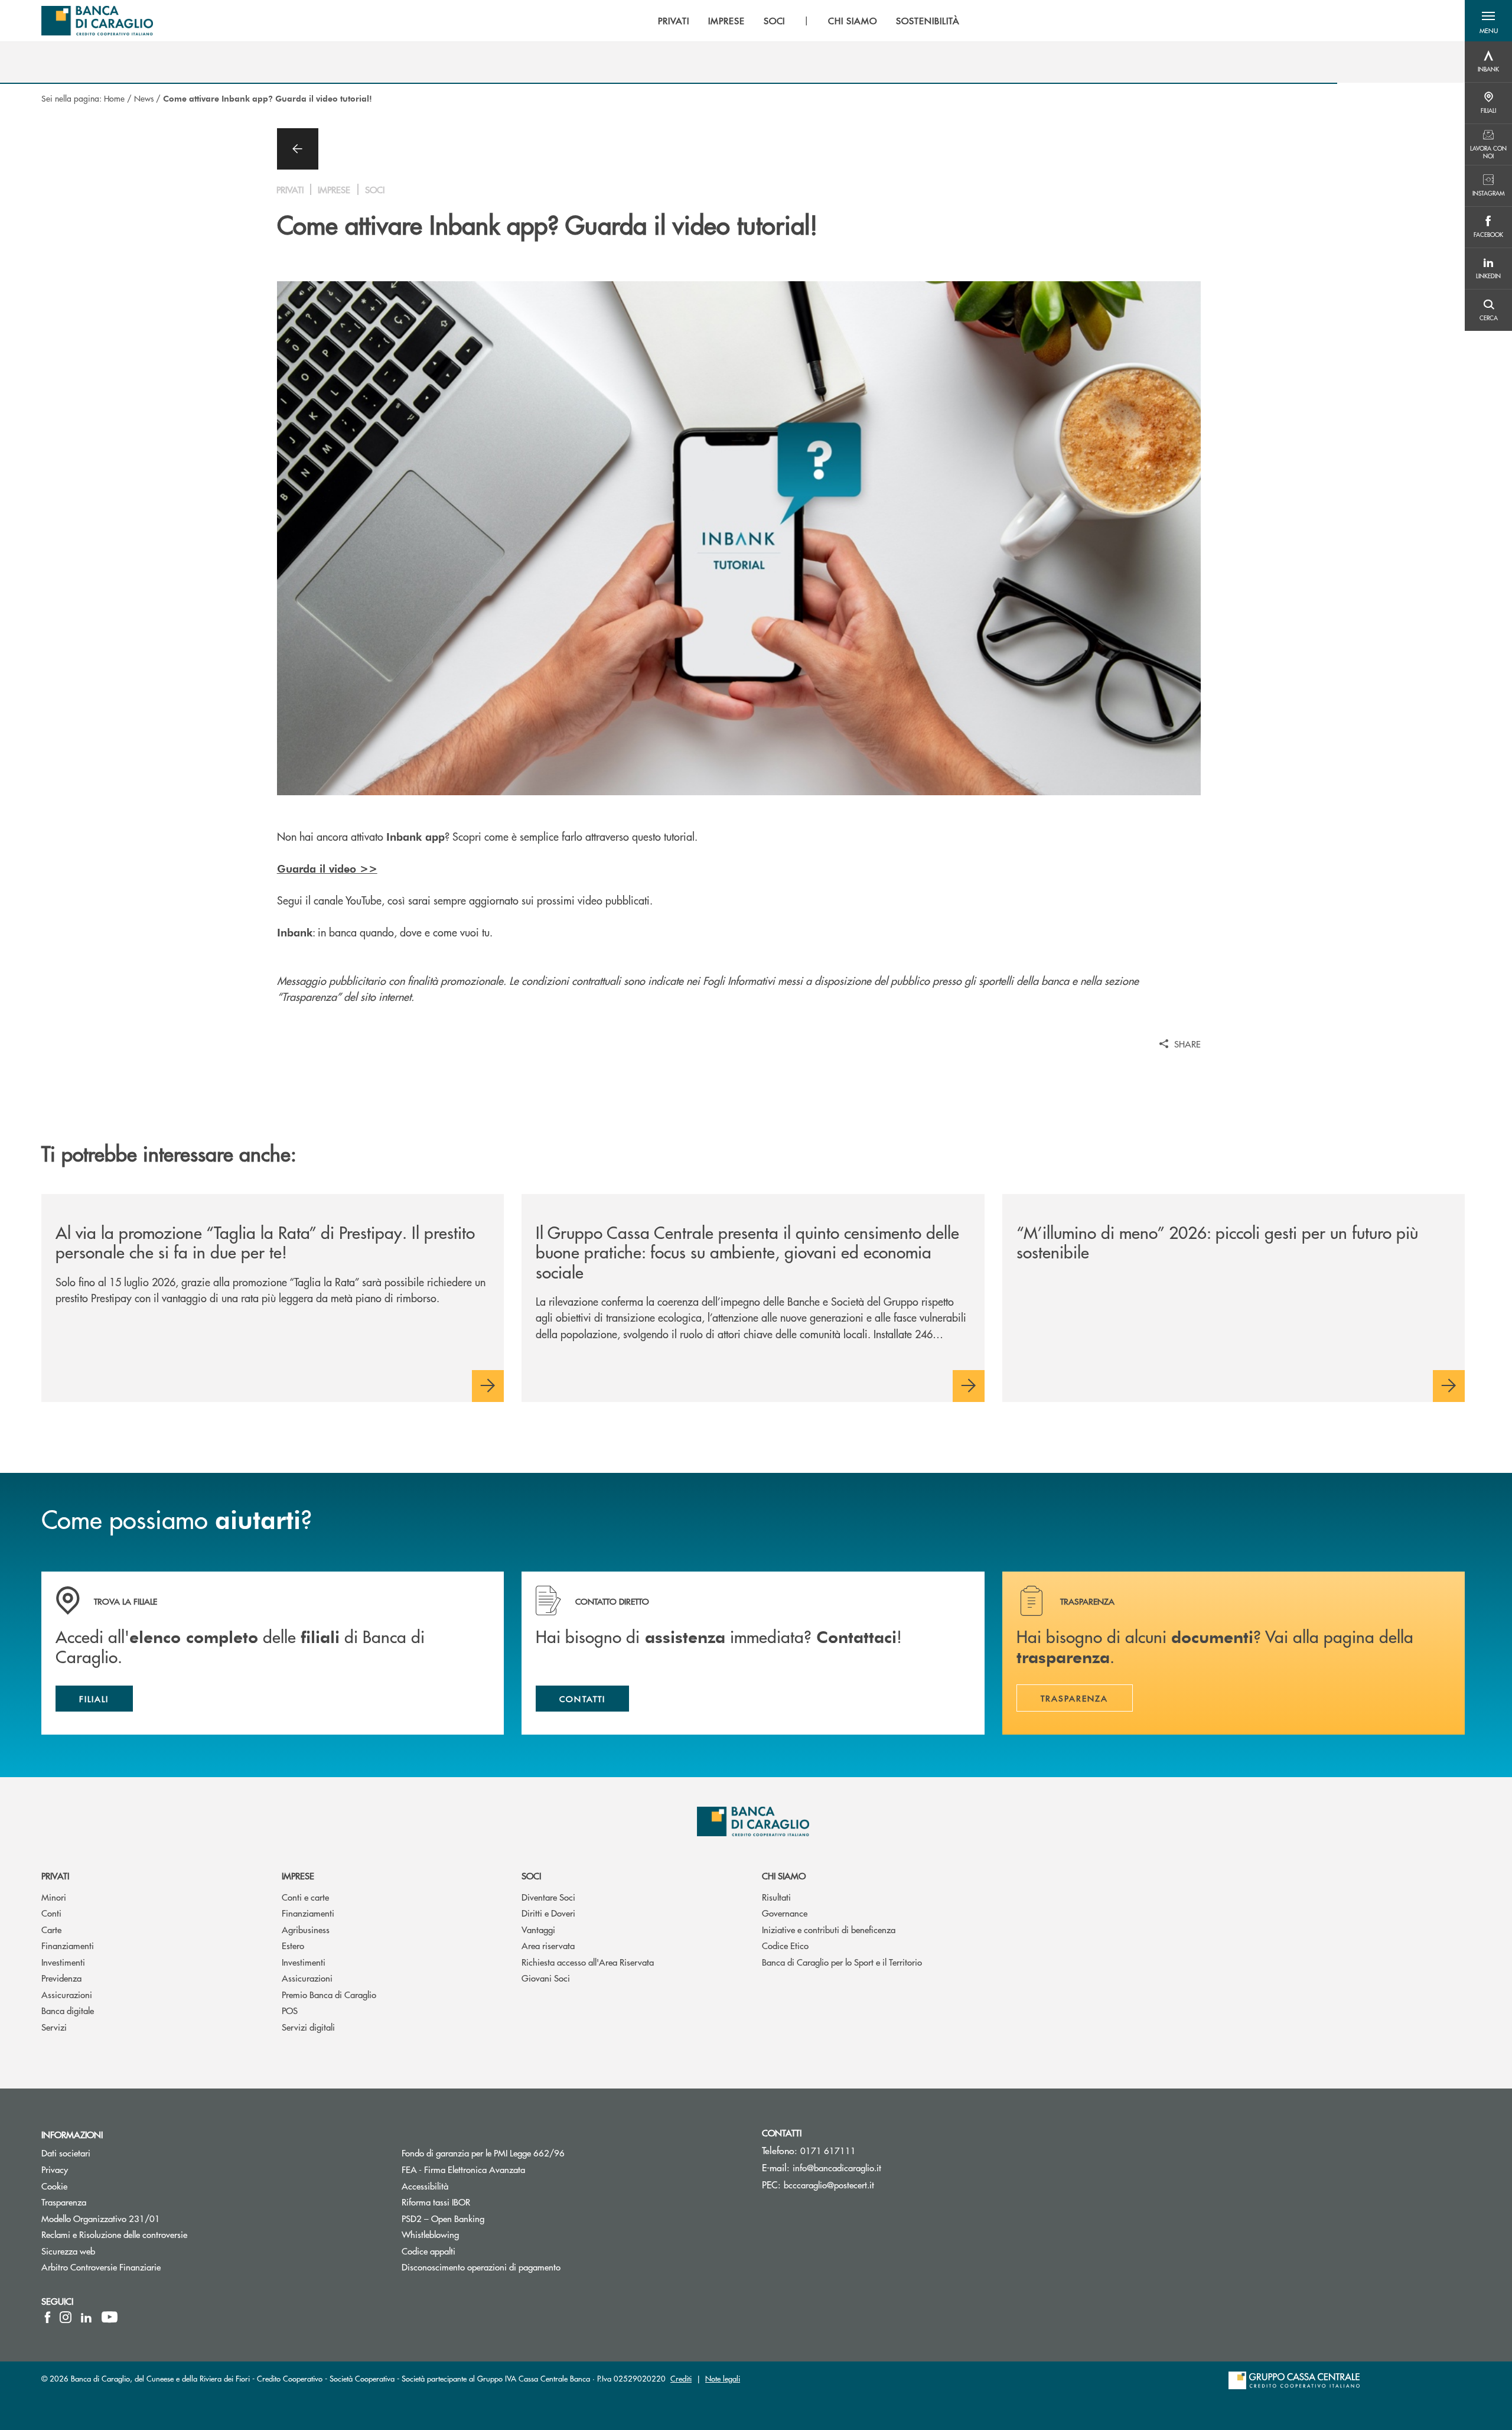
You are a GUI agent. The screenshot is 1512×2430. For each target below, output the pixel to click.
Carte (51, 1929)
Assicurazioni (67, 1994)
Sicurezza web (68, 2251)
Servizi (54, 2027)
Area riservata (548, 1945)
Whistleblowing (430, 2234)
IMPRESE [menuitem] (726, 21)
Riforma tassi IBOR (480, 2202)
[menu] (809, 21)
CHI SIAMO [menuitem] (853, 21)
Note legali (723, 2378)
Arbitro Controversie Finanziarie (146, 2267)
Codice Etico (785, 1945)
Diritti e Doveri (548, 1913)
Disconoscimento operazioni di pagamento (481, 2267)
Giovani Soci (546, 1978)
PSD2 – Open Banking (488, 2218)
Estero (293, 1945)
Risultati (776, 1897)
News (144, 98)
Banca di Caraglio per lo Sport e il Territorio (842, 1962)
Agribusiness (306, 1929)
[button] (1488, 21)
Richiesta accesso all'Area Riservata (588, 1962)
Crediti (681, 2378)
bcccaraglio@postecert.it (829, 2185)
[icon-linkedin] (86, 2317)
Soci (531, 1876)
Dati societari (66, 2153)
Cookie (54, 2186)
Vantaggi (538, 1929)
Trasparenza (64, 2202)
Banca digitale (68, 2010)
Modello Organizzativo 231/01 (101, 2218)
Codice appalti (473, 2251)
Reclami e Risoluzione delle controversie (114, 2234)
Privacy (55, 2169)
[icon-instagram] (66, 2317)
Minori (54, 1897)
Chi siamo (784, 1876)
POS (290, 2010)
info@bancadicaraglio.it (837, 2167)
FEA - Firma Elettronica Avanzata (463, 2169)
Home (114, 98)
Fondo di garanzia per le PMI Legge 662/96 (528, 2153)
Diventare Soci (548, 1897)
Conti (51, 1913)
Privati (55, 1876)
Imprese (298, 1876)
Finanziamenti (68, 1945)
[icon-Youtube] (110, 2317)
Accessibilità (470, 2186)
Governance (785, 1913)
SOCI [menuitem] (775, 21)
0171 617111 (828, 2150)
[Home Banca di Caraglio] (97, 21)
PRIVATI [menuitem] (674, 21)
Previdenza (61, 1978)
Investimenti (63, 1962)
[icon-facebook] (48, 2317)
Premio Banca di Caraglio (329, 1994)
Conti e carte (305, 1897)
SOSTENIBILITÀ (928, 21)
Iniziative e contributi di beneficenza (829, 1929)
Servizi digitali (308, 2027)
